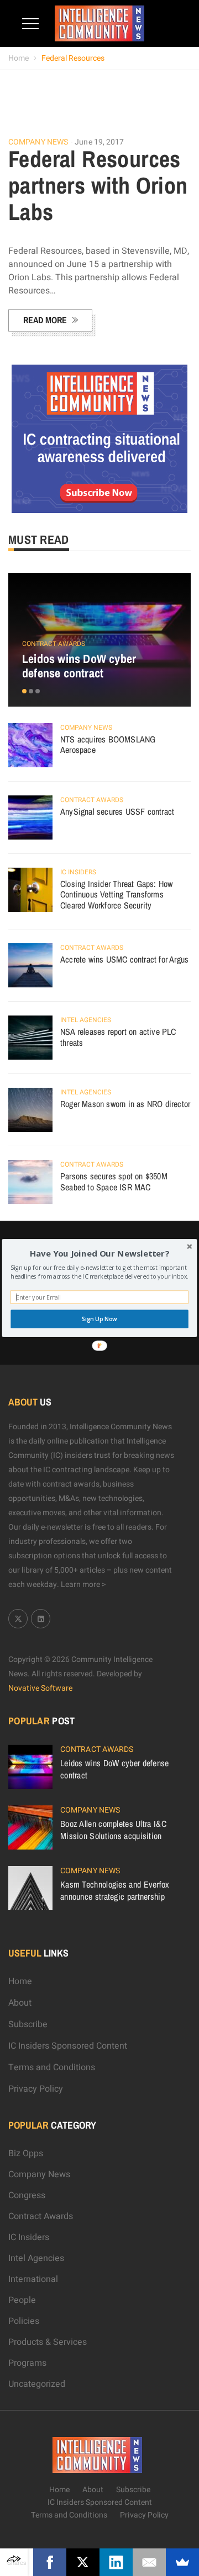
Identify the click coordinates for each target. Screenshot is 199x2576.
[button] (99, 1254)
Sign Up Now (99, 1319)
